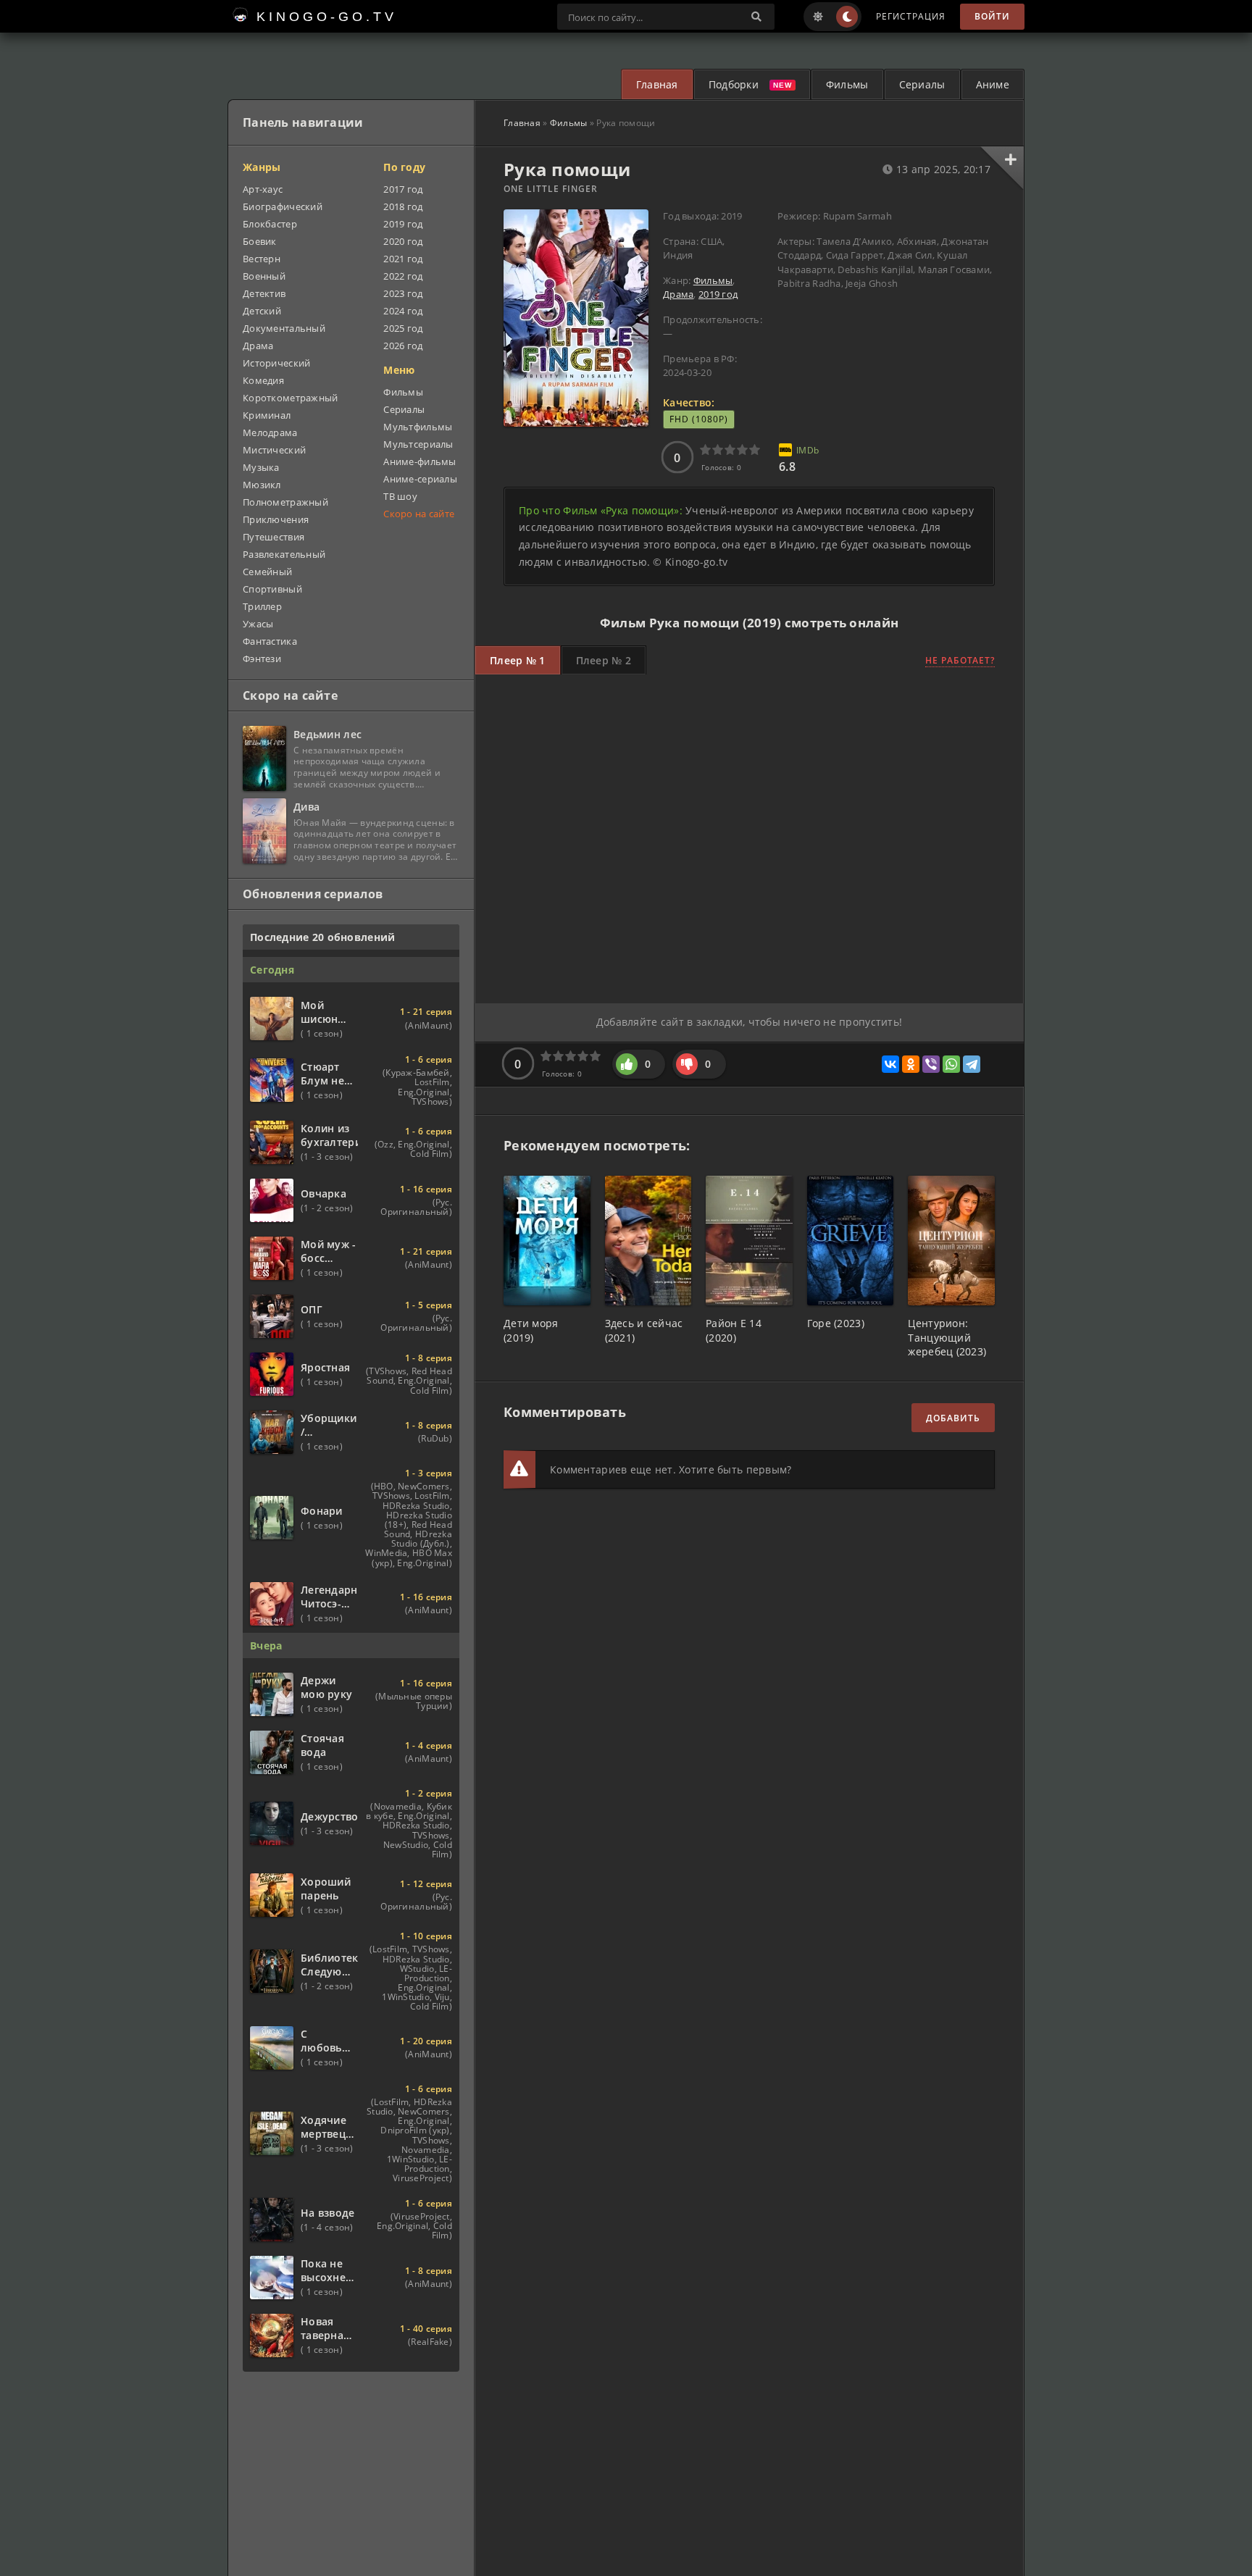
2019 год (718, 294)
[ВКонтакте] (890, 1064)
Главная (657, 84)
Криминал (267, 415)
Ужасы (258, 624)
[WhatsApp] (951, 1064)
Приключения (276, 519)
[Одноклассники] (911, 1064)
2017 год (403, 189)
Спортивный (272, 589)
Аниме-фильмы (420, 461)
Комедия (263, 380)
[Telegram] (972, 1064)
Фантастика (270, 641)
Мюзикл (262, 485)
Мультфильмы (418, 427)
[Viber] (931, 1064)
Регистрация (911, 16)
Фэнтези (262, 658)
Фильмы (847, 84)
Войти (992, 16)
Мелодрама (270, 432)
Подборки (734, 84)
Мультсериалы (418, 444)
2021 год (403, 259)
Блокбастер (270, 224)
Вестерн (262, 259)
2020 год (403, 241)
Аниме (993, 84)
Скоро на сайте (419, 514)
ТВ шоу (400, 496)
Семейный (267, 572)
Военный (264, 276)
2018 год (403, 206)
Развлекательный (284, 554)
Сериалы (922, 84)
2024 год (403, 311)
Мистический (274, 450)
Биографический (283, 206)
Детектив (264, 293)
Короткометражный (290, 398)
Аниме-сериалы (420, 479)
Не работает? (960, 660)
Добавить (953, 1418)
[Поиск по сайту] (756, 17)
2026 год (403, 346)
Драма (678, 294)
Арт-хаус (263, 189)
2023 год (403, 293)
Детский (262, 311)
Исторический (276, 363)
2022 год (403, 276)
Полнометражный (285, 502)
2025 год (403, 328)
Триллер (262, 606)
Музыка (261, 467)
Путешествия (274, 537)
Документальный (284, 328)
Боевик (260, 241)
